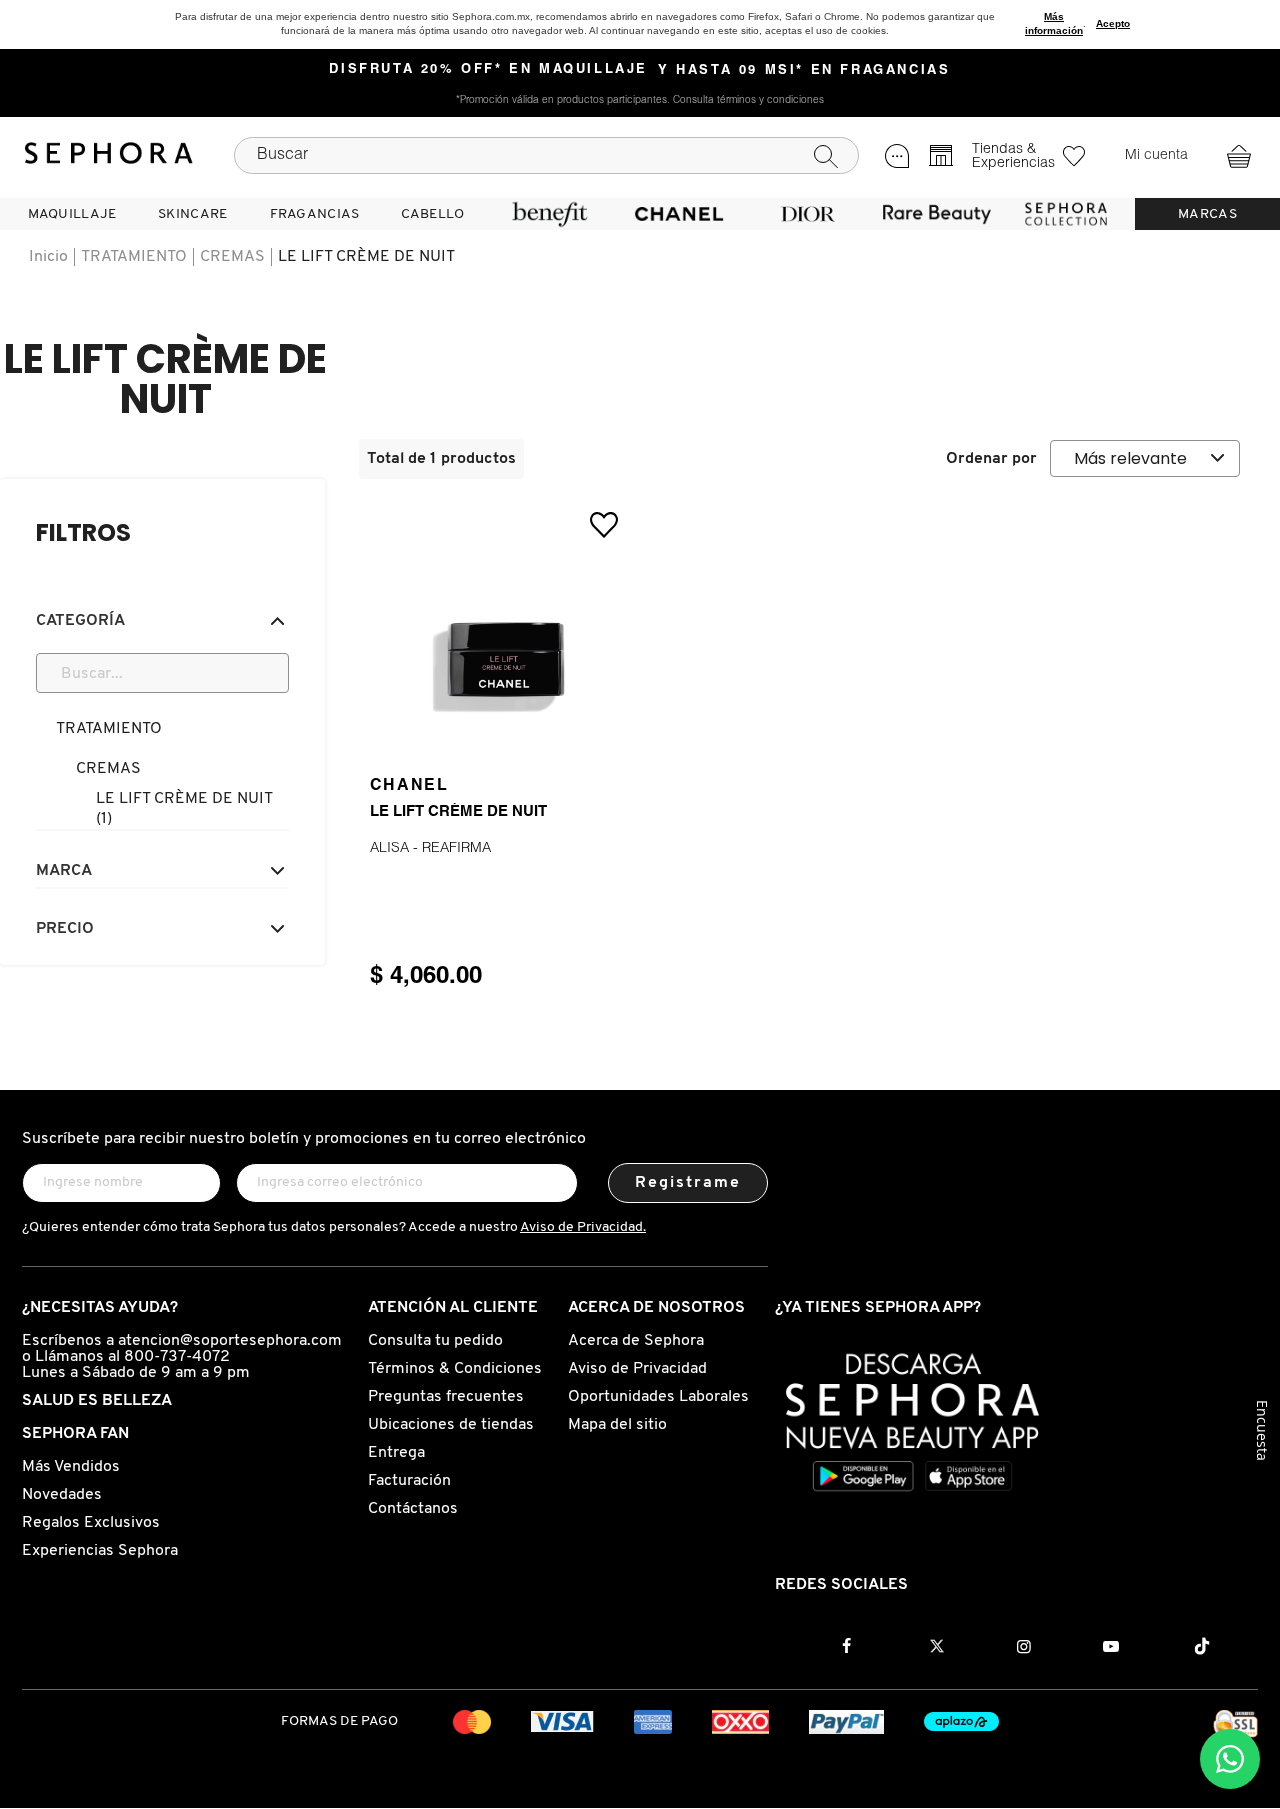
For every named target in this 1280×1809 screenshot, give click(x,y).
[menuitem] (72, 214)
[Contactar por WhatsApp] (1230, 1759)
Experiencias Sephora (100, 1551)
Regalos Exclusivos (91, 1523)
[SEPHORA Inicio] (109, 156)
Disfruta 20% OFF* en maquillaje (488, 70)
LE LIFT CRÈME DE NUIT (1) (184, 809)
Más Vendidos (71, 1467)
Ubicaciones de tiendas (451, 1425)
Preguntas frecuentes (446, 1397)
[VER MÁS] (499, 743)
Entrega (396, 1453)
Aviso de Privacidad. (583, 1227)
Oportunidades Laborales (658, 1397)
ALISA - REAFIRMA (430, 849)
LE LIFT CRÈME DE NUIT (366, 257)
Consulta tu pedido (435, 1341)
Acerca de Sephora (636, 1341)
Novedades (62, 1495)
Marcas (1207, 214)
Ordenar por (991, 459)
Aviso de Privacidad (637, 1369)
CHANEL (409, 786)
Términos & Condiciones (455, 1369)
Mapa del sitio (617, 1425)
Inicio (48, 257)
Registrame (688, 1183)
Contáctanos (413, 1509)
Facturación (409, 1481)
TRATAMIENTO (134, 257)
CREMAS (232, 257)
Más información (1054, 23)
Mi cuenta (1156, 156)
